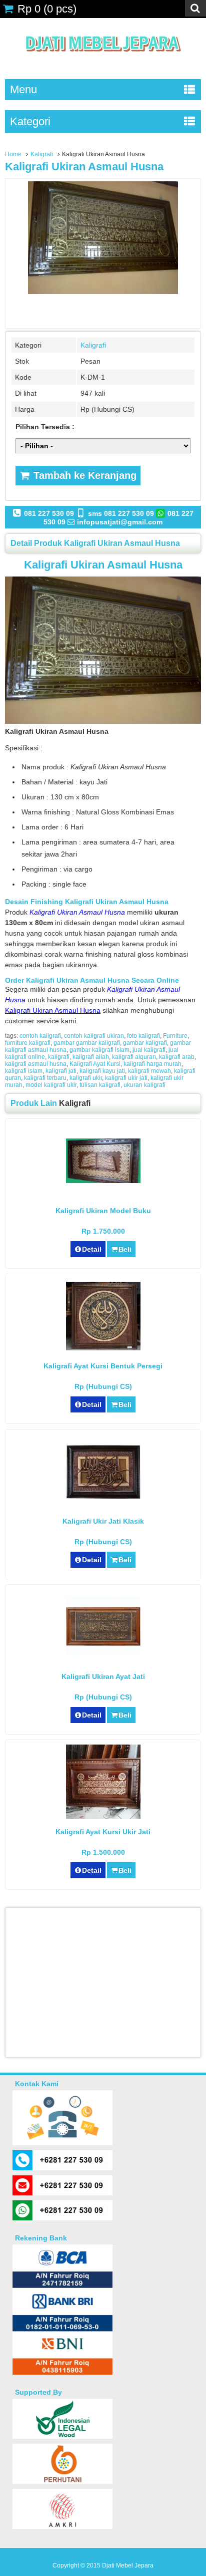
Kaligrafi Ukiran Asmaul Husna (84, 167)
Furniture (175, 1036)
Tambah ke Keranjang (83, 475)
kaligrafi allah (91, 1057)
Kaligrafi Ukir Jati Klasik (103, 1521)
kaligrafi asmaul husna (36, 1064)
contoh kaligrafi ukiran (94, 1036)
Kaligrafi (42, 154)
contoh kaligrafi (40, 1036)
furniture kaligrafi (28, 1043)
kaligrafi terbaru (45, 1078)
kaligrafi (59, 1057)
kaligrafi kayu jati (102, 1071)
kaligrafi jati (61, 1071)
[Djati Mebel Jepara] (103, 63)
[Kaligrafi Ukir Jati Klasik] (103, 1496)
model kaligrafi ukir (51, 1085)
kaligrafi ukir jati (126, 1078)
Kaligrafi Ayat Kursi (95, 1064)
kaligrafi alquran (134, 1057)
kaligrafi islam (24, 1071)
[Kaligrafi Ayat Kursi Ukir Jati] (103, 1817)
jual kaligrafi (149, 1050)
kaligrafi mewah (149, 1071)
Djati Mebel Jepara (128, 2565)
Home (13, 154)
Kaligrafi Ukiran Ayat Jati (103, 1676)
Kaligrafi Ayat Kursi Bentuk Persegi (103, 1366)
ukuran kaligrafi (144, 1085)
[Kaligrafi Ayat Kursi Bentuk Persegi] (103, 1348)
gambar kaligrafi (145, 1043)
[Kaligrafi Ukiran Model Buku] (103, 1181)
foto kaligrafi (143, 1036)
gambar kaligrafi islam (99, 1050)
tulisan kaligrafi (100, 1085)
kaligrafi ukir (86, 1078)
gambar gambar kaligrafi (87, 1043)
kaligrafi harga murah (152, 1064)
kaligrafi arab (177, 1057)
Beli (125, 1249)
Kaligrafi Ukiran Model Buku (103, 1211)
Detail (92, 1249)
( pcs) (47, 9)
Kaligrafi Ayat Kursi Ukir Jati (103, 1832)
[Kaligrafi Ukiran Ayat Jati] (103, 1656)
